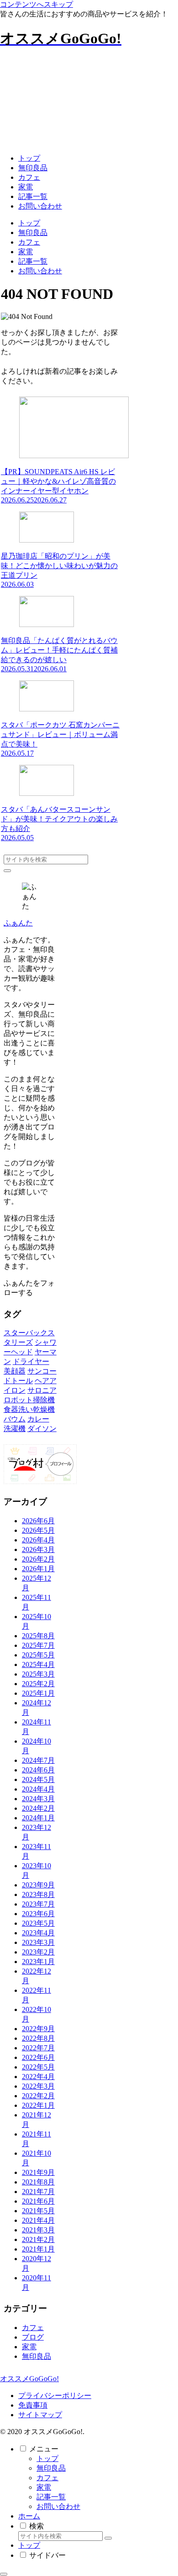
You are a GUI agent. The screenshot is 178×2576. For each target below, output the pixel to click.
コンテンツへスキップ (37, 4)
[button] (7, 871)
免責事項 (33, 2405)
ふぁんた (18, 923)
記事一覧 (51, 2497)
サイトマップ (40, 2415)
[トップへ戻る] (4, 2574)
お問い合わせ (58, 2506)
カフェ (47, 2478)
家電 (44, 2487)
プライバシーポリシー (55, 2396)
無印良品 (51, 2468)
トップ (47, 2458)
